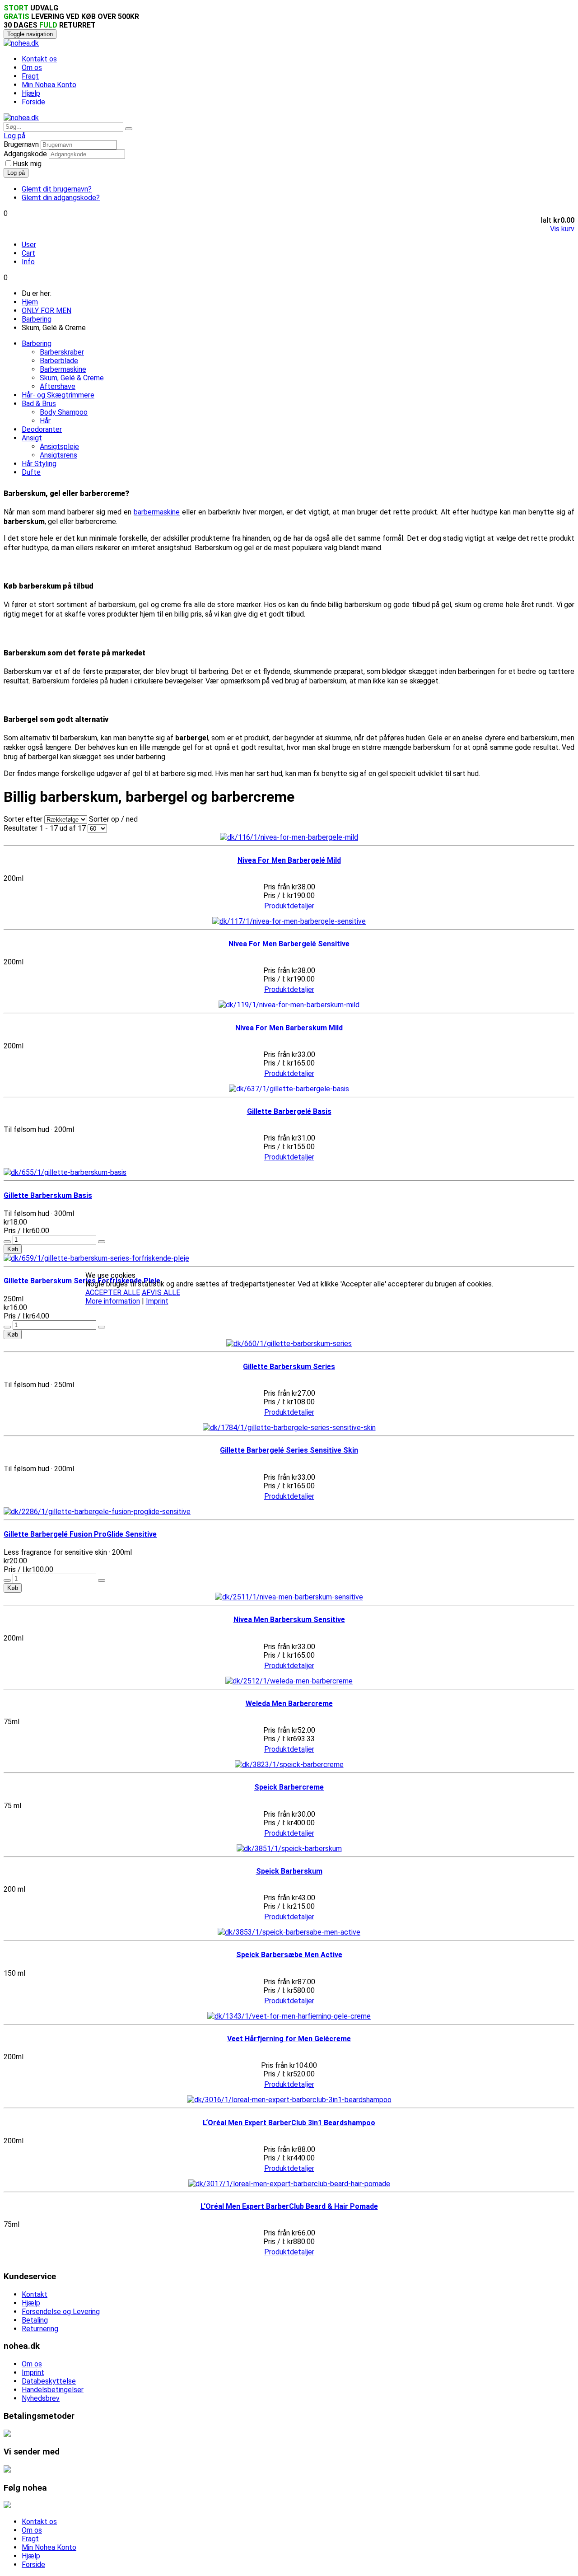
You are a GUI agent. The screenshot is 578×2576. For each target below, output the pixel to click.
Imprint (157, 1301)
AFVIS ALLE (161, 1293)
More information (113, 1301)
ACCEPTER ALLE (113, 1293)
